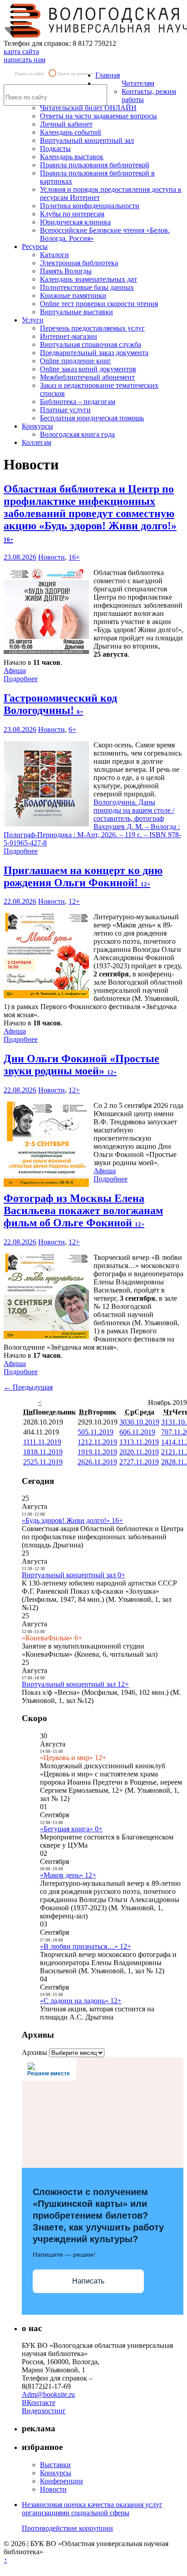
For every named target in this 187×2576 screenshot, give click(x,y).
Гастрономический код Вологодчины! (60, 704)
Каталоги (54, 255)
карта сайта (21, 51)
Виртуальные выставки (76, 312)
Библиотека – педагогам (78, 402)
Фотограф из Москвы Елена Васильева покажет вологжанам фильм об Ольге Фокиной (83, 1210)
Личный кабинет (66, 124)
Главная (108, 75)
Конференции (62, 2481)
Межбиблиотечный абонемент (87, 377)
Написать (88, 2281)
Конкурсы (37, 426)
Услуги (33, 320)
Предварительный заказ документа (94, 353)
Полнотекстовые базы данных (87, 287)
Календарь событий (71, 132)
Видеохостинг (44, 2411)
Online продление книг (76, 361)
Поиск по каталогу (75, 74)
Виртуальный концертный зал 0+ (74, 1575)
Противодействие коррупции (67, 2528)
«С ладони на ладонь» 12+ (81, 2001)
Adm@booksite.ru (48, 2394)
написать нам (25, 60)
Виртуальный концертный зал (87, 140)
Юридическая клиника (75, 222)
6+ (72, 729)
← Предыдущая (28, 1387)
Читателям (138, 83)
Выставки (55, 2465)
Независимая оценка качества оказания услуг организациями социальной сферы (92, 2509)
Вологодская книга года (77, 434)
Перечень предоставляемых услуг (92, 328)
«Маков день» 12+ (68, 1875)
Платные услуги (65, 410)
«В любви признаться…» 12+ (86, 1946)
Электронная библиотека (79, 263)
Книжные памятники (73, 295)
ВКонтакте (39, 2403)
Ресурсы (35, 246)
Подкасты (55, 149)
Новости (52, 557)
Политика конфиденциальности (90, 206)
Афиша (15, 671)
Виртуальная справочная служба (91, 344)
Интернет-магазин (69, 336)
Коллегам (37, 442)
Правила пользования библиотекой (95, 165)
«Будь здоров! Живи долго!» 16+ (72, 1520)
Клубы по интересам (72, 214)
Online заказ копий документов (88, 369)
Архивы (34, 2052)
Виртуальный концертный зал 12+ (75, 1684)
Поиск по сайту (30, 74)
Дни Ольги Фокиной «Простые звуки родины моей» (81, 1065)
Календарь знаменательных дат (89, 279)
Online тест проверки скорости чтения (99, 304)
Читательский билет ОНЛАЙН (88, 108)
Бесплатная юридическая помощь (92, 418)
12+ (74, 901)
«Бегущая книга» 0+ (71, 1829)
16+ (74, 557)
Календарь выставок (72, 157)
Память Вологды (66, 271)
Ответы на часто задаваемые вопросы (98, 116)
